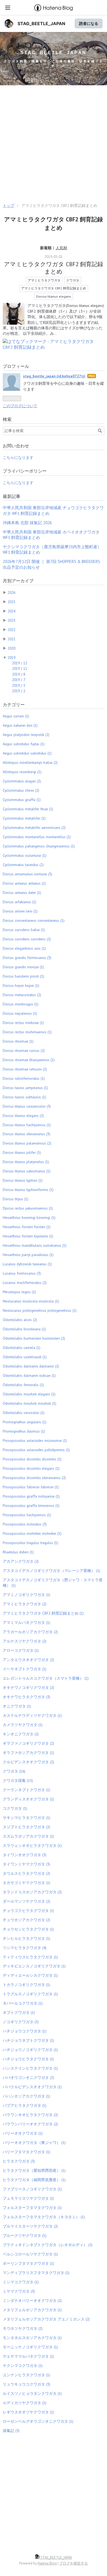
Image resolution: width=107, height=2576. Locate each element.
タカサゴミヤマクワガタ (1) (26, 1883)
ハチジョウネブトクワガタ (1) (28, 2040)
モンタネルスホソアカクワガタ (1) (32, 2338)
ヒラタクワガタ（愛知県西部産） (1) (34, 2170)
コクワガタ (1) (15, 1808)
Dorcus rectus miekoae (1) (23, 1023)
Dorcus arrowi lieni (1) (20, 911)
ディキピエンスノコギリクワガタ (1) (34, 1966)
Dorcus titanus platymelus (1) (26, 1162)
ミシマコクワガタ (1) (21, 2282)
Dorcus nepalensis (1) (20, 1013)
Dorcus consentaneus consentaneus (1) (34, 920)
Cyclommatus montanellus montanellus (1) (37, 837)
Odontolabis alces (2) (20, 1320)
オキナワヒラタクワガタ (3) (26, 1697)
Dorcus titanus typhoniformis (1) (28, 1190)
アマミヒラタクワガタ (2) (25, 1604)
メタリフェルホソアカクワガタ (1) (32, 2310)
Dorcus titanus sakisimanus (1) (27, 1171)
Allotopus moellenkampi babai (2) (30, 762)
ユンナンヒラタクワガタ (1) (26, 2375)
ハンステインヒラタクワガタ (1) (30, 2068)
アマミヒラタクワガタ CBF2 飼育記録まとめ (54, 268)
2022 (12, 630)
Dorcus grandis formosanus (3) (27, 958)
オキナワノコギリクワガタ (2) (28, 1688)
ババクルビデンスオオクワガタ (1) (32, 2087)
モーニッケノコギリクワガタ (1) (30, 2347)
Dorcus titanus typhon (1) (23, 1180)
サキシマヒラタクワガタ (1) (26, 1818)
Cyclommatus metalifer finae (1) (28, 809)
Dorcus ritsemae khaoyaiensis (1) (29, 1060)
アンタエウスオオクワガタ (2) (28, 1660)
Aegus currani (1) (16, 716)
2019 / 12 (20, 663)
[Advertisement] (54, 145)
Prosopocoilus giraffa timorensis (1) (31, 1506)
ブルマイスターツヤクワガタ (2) (30, 2226)
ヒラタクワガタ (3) (19, 2161)
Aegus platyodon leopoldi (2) (26, 735)
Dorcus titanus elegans (54, 296)
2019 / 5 (19, 685)
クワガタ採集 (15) (18, 1780)
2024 (12, 611)
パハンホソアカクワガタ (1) (26, 2096)
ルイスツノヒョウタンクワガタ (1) (32, 2393)
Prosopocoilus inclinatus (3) (25, 1524)
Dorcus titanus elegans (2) (23, 1116)
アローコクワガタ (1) (21, 1650)
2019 (12, 658)
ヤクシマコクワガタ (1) (23, 2366)
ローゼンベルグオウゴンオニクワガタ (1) (38, 2421)
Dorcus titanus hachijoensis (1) (27, 1125)
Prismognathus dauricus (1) (24, 1431)
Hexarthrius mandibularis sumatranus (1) (35, 1245)
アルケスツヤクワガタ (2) (25, 1641)
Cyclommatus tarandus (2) (23, 865)
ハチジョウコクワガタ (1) (25, 2031)
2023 (12, 620)
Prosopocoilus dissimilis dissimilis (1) (32, 1459)
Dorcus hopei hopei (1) (21, 985)
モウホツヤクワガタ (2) (23, 2328)
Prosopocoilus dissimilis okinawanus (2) (34, 1478)
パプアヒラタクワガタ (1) (25, 2105)
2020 (12, 648)
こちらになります (18, 457)
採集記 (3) (11, 2431)
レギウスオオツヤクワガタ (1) (28, 2412)
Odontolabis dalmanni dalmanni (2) (31, 1366)
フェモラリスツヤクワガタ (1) (28, 2198)
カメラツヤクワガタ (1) (23, 1725)
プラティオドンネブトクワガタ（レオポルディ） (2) (48, 2245)
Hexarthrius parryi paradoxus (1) (28, 1255)
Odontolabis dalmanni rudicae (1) (29, 1375)
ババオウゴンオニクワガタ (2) (28, 2078)
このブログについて (20, 406)
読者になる (89, 23)
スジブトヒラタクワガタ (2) (26, 1827)
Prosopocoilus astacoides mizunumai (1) (35, 1440)
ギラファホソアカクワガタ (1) (28, 1753)
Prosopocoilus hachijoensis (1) (27, 1515)
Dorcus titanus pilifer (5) (22, 1152)
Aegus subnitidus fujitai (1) (24, 744)
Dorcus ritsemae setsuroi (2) (25, 1069)
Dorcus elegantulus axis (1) (24, 948)
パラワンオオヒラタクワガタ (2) (30, 2115)
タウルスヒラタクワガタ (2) (26, 1873)
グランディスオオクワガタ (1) (28, 1799)
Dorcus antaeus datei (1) (22, 893)
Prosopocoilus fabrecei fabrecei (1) (31, 1487)
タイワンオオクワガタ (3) (25, 1855)
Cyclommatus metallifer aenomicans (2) (34, 828)
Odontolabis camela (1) (22, 1348)
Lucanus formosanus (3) (22, 1273)
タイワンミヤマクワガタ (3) (26, 1864)
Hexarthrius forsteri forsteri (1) (27, 1227)
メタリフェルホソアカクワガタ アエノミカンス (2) (46, 2319)
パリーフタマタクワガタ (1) (26, 2152)
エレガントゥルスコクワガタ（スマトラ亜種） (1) (46, 1678)
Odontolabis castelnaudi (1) (25, 1357)
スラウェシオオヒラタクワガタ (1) (32, 1846)
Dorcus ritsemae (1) (18, 1041)
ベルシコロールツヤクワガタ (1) (30, 2254)
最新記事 (12, 496)
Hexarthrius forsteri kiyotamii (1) (28, 1236)
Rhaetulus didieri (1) (18, 1552)
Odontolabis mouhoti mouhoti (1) (29, 1403)
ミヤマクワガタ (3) (19, 2291)
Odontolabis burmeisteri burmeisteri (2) (34, 1338)
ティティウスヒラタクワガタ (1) (30, 1957)
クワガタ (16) (14, 1771)
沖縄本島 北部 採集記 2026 (27, 523)
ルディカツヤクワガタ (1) (25, 2403)
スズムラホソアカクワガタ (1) (28, 1836)
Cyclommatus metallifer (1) (24, 818)
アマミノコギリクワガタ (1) (26, 1595)
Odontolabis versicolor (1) (24, 1413)
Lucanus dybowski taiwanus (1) (27, 1264)
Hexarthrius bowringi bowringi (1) (29, 1217)
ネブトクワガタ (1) (19, 2012)
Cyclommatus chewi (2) (21, 790)
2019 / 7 (19, 680)
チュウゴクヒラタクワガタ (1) (28, 1911)
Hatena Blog (47, 2563)
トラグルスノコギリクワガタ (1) (30, 1994)
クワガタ (73, 280)
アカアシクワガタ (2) (21, 1561)
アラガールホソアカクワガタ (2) (30, 1632)
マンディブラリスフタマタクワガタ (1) (36, 2273)
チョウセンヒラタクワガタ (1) (28, 1929)
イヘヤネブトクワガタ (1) (25, 1669)
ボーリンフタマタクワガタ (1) (28, 2263)
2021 (12, 639)
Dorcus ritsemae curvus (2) (24, 1051)
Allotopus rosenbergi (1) (22, 772)
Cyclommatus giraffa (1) (22, 800)
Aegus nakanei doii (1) (20, 725)
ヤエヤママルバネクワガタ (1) (28, 2356)
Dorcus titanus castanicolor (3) (27, 1106)
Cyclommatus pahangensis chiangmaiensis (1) (39, 846)
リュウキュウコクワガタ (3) (26, 2384)
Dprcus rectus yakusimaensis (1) (28, 1208)
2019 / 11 (20, 668)
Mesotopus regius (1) (19, 1292)
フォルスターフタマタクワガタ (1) (32, 2208)
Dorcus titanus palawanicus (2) (27, 1143)
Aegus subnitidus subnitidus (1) (27, 753)
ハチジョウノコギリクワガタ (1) (30, 2050)
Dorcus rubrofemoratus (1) (24, 1078)
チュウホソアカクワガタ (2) (26, 1920)
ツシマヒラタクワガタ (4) (25, 1948)
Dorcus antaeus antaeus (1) (24, 883)
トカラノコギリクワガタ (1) (26, 1985)
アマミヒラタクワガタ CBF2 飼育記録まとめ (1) (43, 1613)
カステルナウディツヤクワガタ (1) (32, 1715)
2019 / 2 (19, 691)
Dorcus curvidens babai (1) (24, 930)
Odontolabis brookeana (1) (24, 1329)
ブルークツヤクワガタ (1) (25, 2235)
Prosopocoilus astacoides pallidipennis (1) (36, 1450)
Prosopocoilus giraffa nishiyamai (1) (31, 1496)
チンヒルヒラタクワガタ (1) (26, 1938)
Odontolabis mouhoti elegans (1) (29, 1394)
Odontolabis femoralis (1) (23, 1385)
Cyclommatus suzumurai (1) (25, 855)
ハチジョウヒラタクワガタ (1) (28, 2059)
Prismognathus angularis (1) (25, 1422)
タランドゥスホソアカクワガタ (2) (32, 1892)
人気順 (61, 248)
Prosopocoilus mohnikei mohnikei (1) (32, 1533)
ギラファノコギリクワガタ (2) (28, 1743)
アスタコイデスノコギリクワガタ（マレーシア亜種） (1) (51, 1571)
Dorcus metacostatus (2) (22, 995)
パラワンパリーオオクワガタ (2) (30, 2124)
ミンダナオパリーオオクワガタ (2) (32, 2301)
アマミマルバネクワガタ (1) (26, 1623)
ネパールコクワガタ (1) (23, 2003)
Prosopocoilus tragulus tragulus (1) (30, 1543)
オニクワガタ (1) (17, 1706)
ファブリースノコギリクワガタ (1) (32, 2189)
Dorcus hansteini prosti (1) (23, 976)
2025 (12, 602)
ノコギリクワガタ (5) (21, 2022)
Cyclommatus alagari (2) (22, 781)
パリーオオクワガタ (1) (23, 2133)
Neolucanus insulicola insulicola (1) (31, 1301)
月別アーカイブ (18, 581)
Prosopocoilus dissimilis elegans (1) (31, 1468)
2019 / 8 (19, 674)
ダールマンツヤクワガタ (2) (26, 1901)
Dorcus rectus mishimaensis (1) (27, 1032)
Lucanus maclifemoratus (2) (25, 1283)
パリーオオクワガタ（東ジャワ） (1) (34, 2143)
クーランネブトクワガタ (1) (26, 1790)
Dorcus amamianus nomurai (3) (27, 874)
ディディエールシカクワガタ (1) (30, 1975)
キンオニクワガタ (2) (21, 1734)
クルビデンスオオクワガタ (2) (28, 1762)
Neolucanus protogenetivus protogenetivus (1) (40, 1310)
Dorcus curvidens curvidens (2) (27, 939)
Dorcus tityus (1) (16, 1199)
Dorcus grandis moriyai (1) (23, 967)
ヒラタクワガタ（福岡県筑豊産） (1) (34, 2180)
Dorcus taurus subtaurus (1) (24, 1097)
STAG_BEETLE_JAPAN (41, 24)
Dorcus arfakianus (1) (19, 902)
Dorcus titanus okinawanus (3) (26, 1134)
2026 (12, 592)
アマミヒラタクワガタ (44, 280)
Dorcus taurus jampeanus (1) (25, 1088)
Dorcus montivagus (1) (21, 1004)
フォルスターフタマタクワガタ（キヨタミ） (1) (44, 2217)
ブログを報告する (74, 2563)
